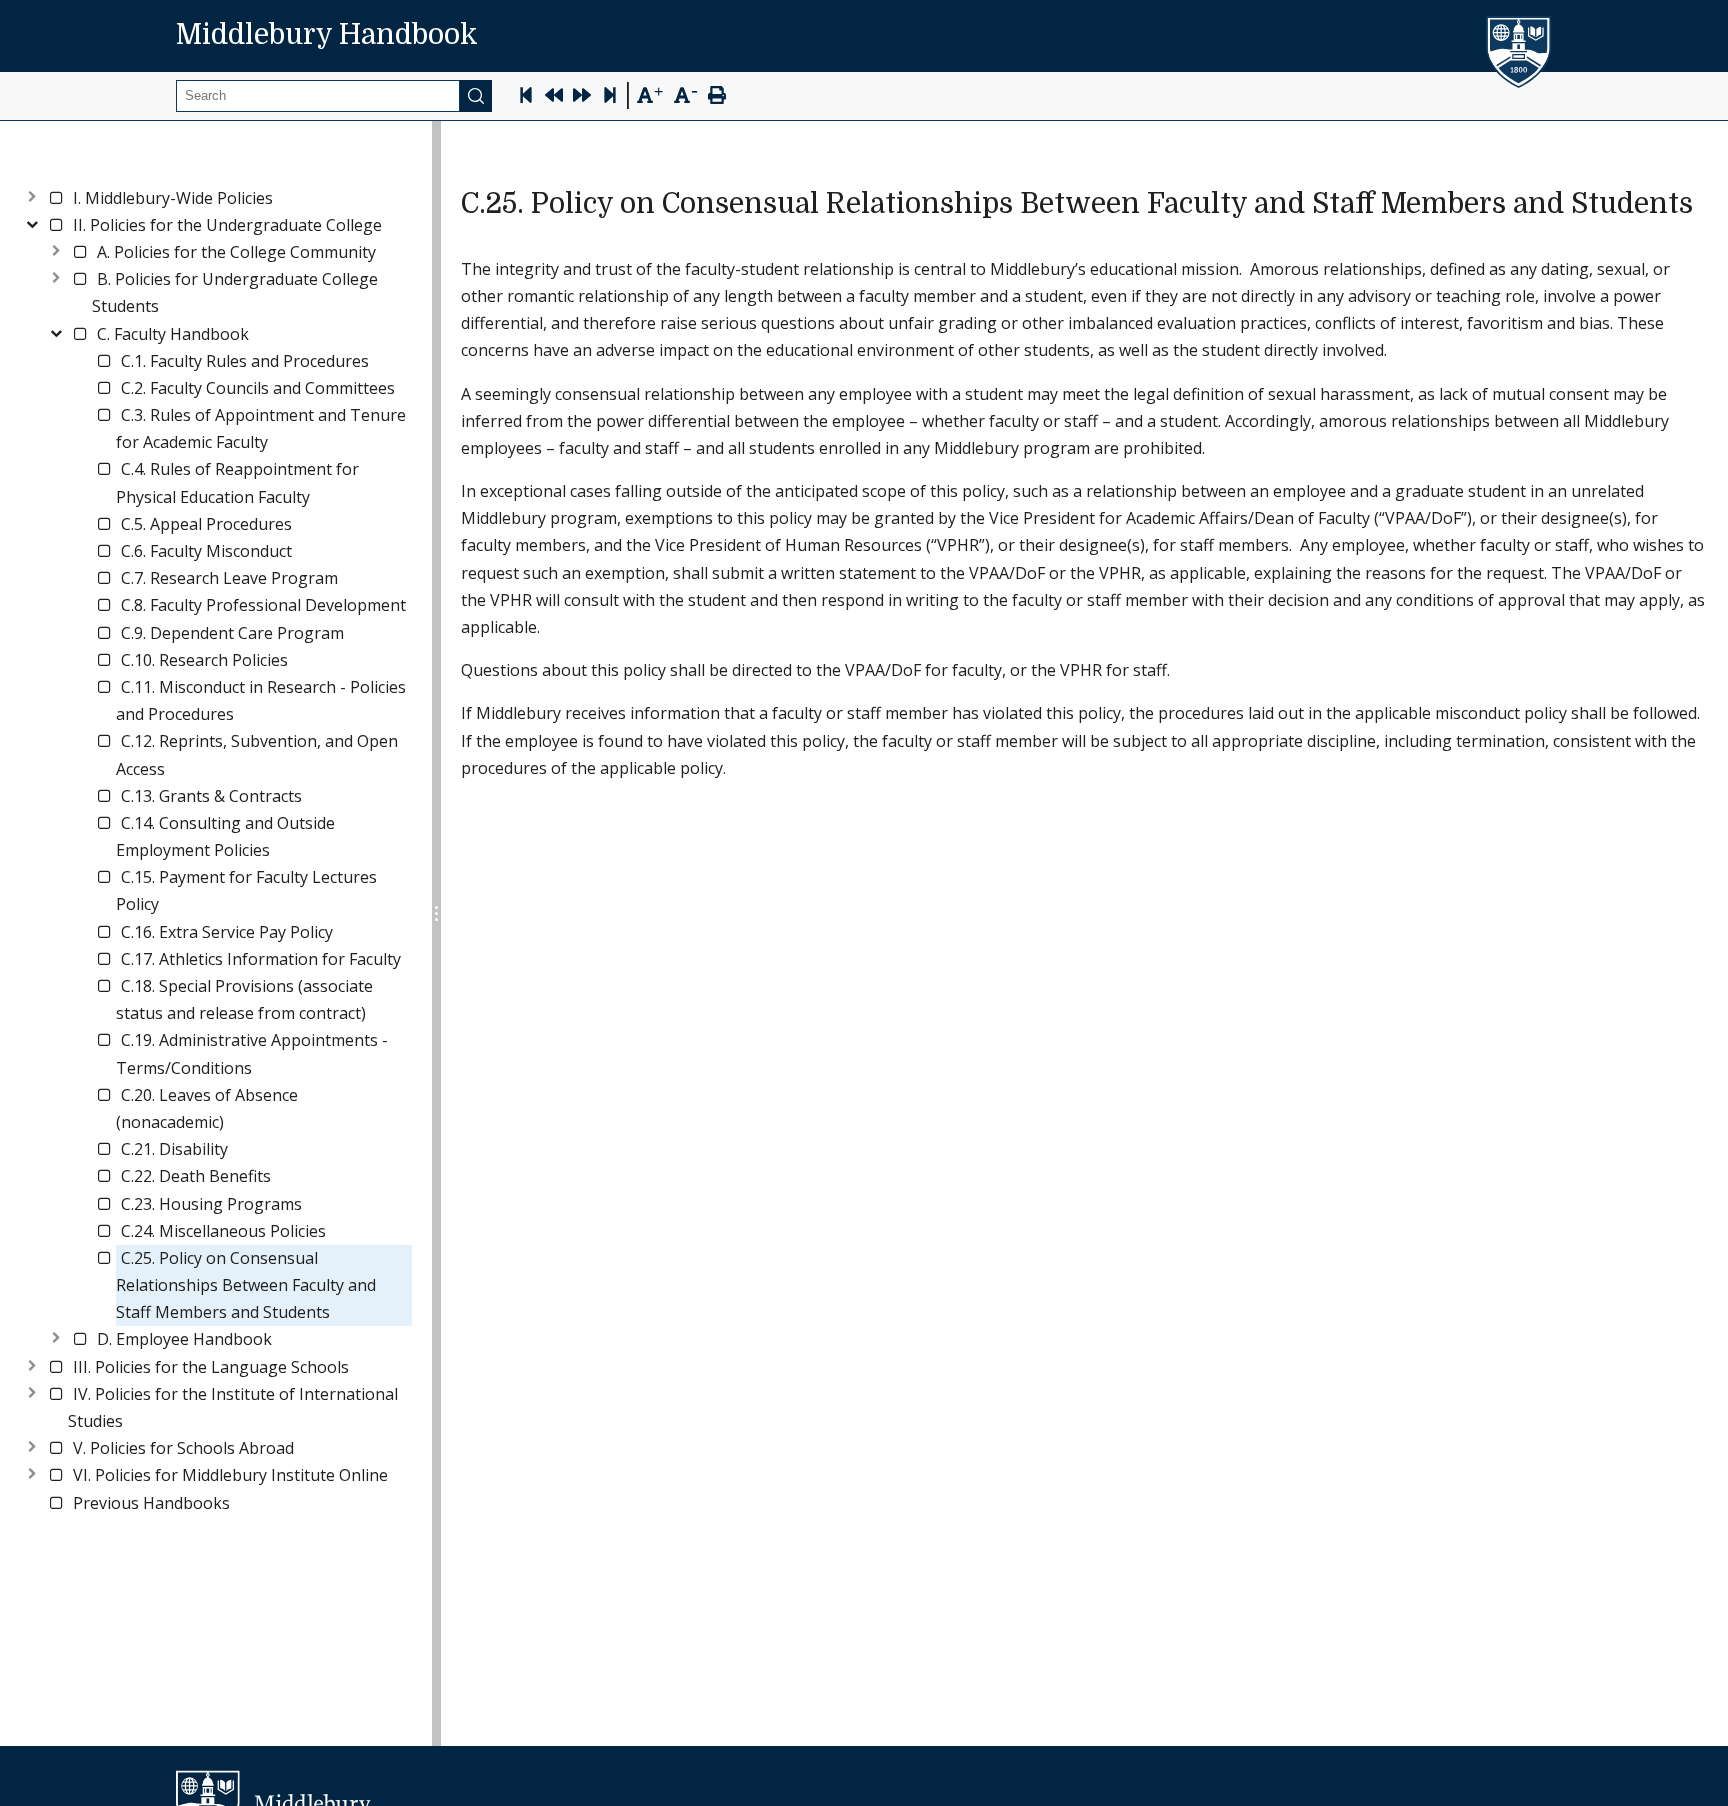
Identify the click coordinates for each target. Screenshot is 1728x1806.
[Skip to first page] (526, 97)
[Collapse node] (32, 221)
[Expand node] (32, 194)
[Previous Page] (554, 97)
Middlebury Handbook (327, 35)
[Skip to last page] (610, 97)
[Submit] (476, 96)
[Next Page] (582, 97)
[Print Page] (717, 97)
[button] (173, 198)
